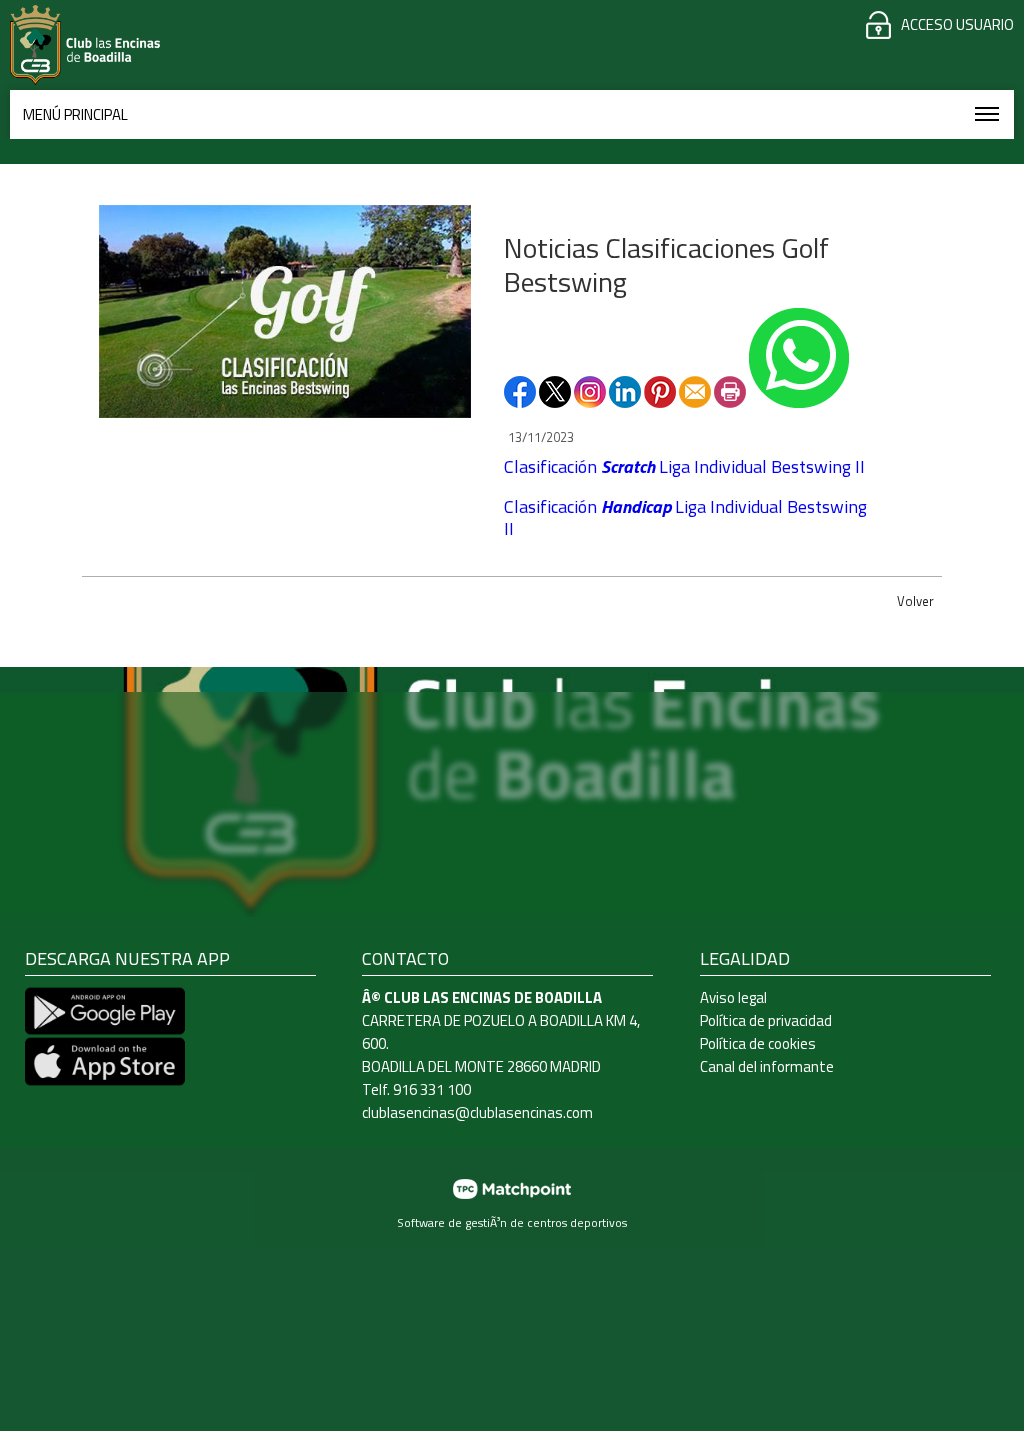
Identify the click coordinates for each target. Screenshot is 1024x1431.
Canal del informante (767, 1066)
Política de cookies (758, 1043)
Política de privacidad (766, 1020)
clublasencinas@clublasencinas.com (477, 1112)
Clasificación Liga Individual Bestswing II (684, 466)
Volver (915, 601)
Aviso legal (733, 997)
